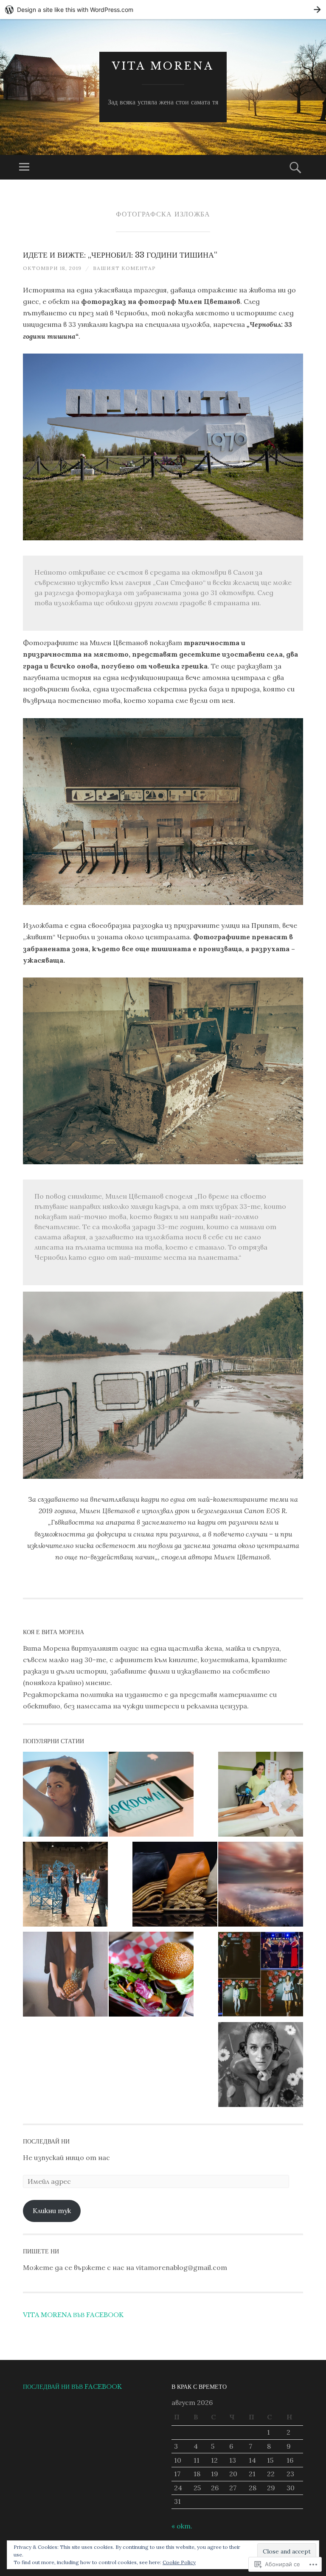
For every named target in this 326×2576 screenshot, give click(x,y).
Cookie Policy (179, 2562)
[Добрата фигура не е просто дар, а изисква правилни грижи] (261, 1796)
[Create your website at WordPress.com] (163, 10)
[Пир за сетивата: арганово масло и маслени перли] (261, 2066)
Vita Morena (163, 66)
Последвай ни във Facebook (72, 2387)
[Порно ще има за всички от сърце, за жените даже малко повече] (65, 1976)
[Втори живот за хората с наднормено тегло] (151, 1976)
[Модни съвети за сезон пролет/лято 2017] (261, 1976)
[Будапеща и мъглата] (261, 1886)
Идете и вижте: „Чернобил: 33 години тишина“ (120, 255)
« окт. (182, 2526)
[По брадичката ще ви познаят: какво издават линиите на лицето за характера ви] (65, 1796)
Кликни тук (52, 2211)
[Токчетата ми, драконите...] (175, 1886)
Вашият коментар (124, 268)
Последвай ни (46, 2141)
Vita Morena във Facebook (73, 2315)
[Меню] (24, 167)
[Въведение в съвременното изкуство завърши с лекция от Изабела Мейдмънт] (65, 1886)
